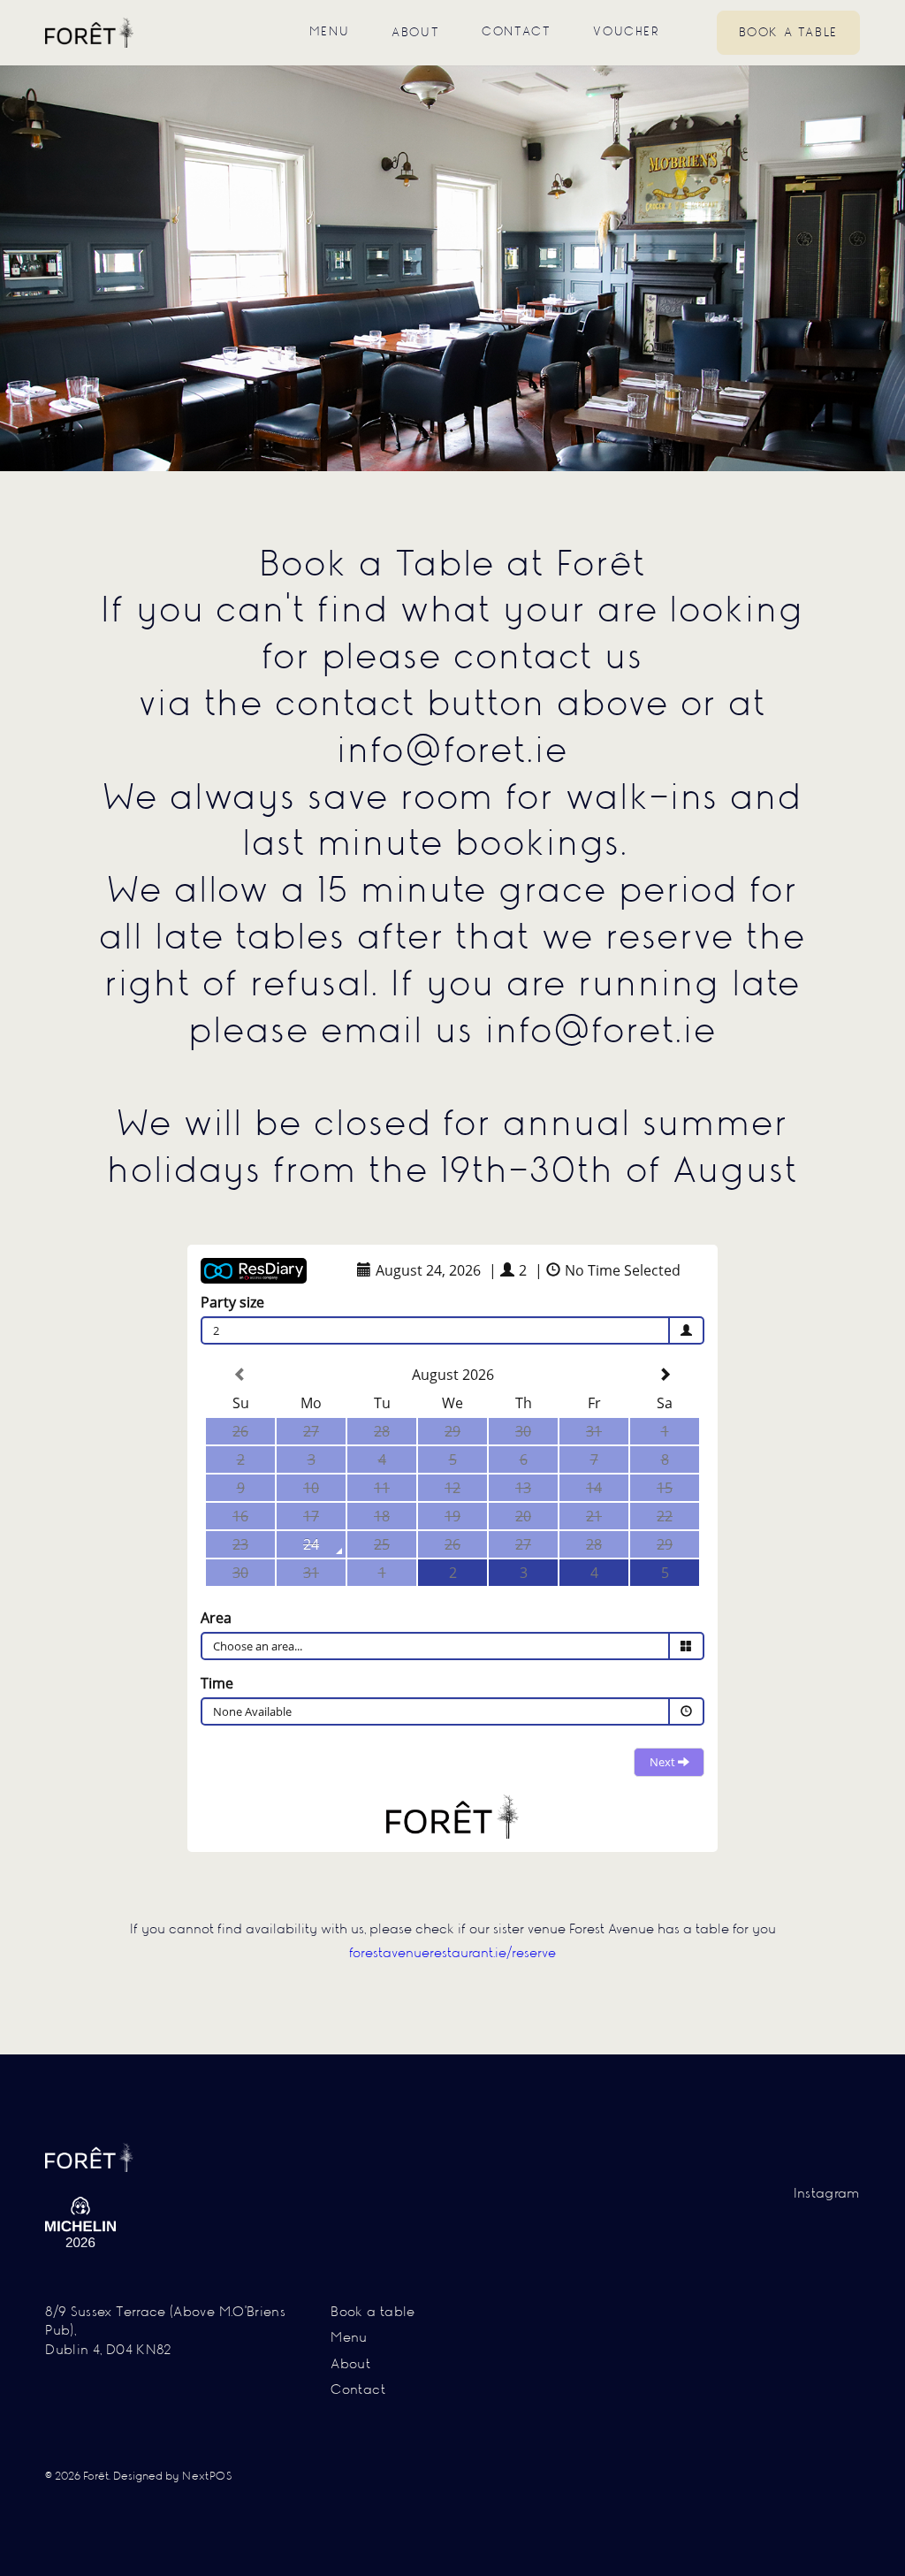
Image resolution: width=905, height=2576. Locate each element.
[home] (89, 32)
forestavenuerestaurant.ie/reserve (452, 1954)
